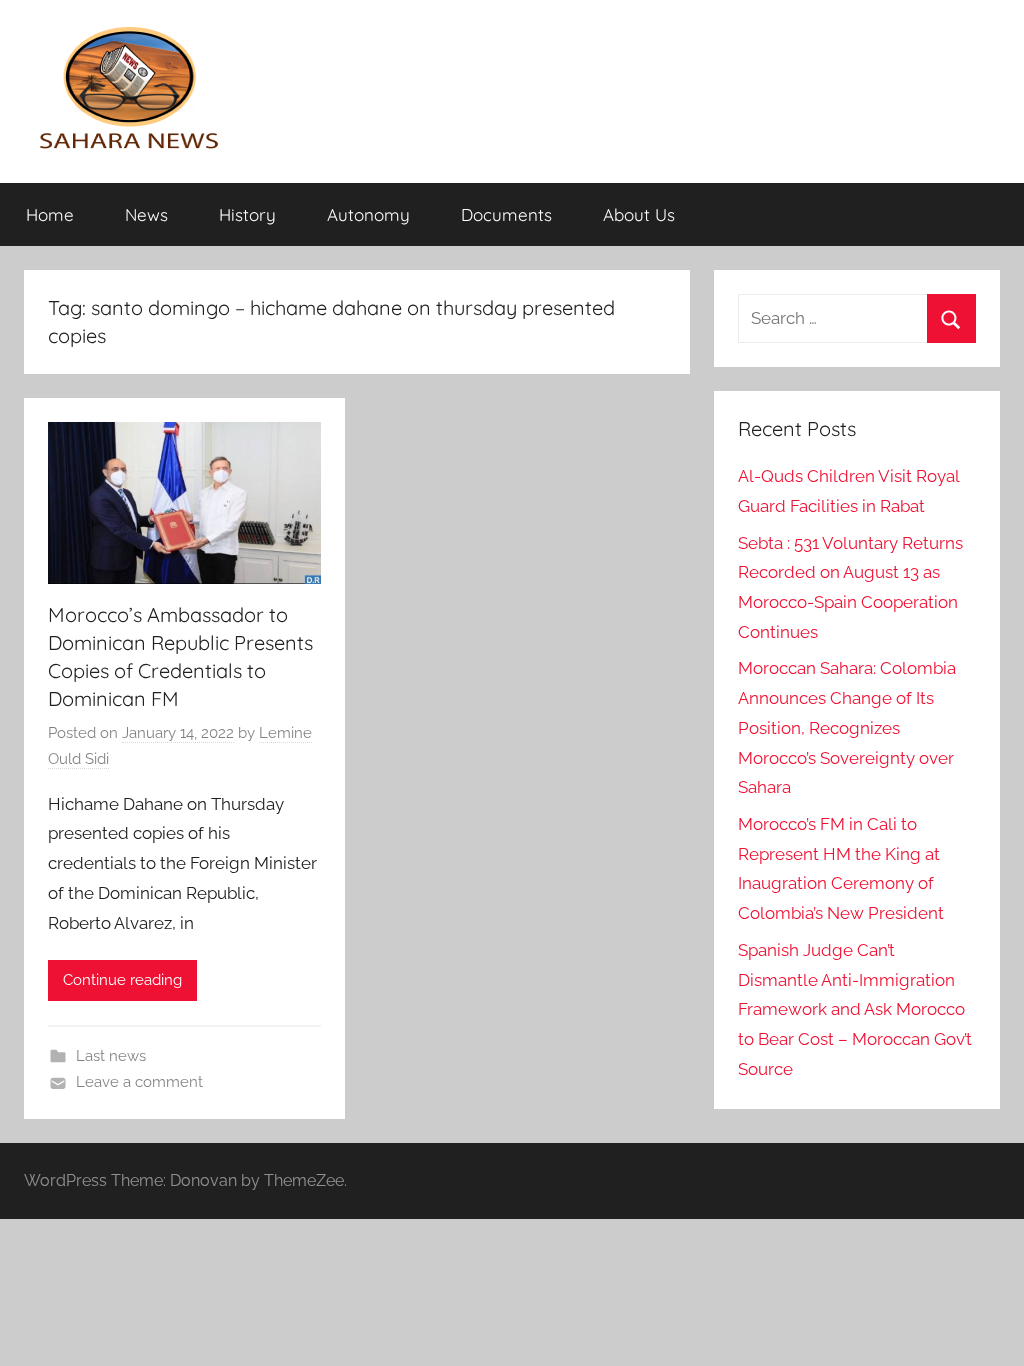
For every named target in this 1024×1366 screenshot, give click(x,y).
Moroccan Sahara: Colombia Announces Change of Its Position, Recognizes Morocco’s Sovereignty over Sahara (847, 727)
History (247, 214)
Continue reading (122, 980)
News (146, 214)
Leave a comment (139, 1082)
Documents (506, 214)
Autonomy (368, 214)
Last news (111, 1056)
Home (50, 214)
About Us (639, 214)
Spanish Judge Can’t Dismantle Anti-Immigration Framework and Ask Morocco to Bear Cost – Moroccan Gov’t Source (855, 1009)
